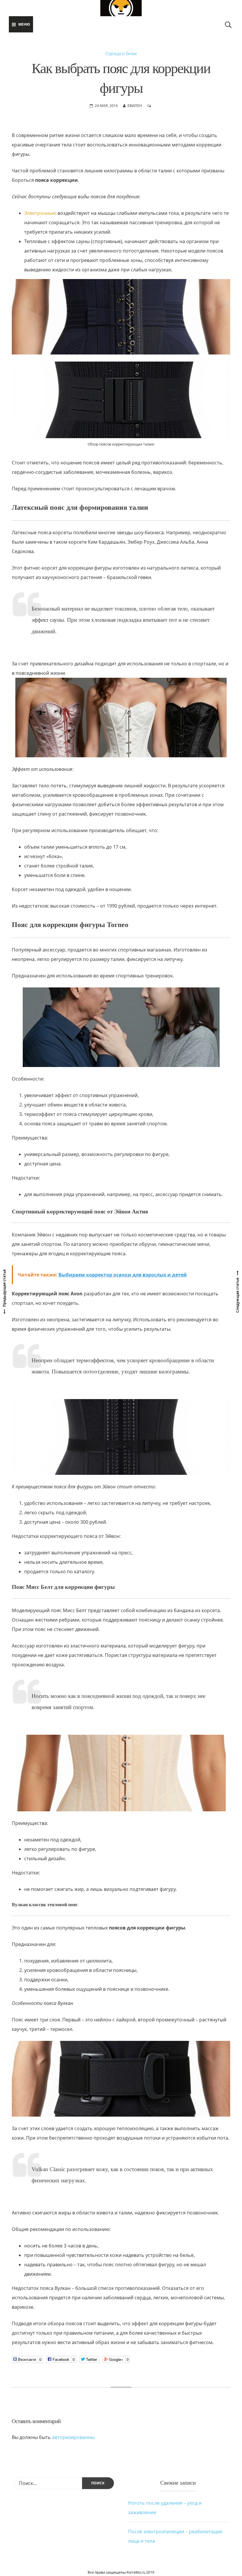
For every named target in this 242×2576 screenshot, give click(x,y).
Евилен (135, 106)
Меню (24, 24)
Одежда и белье (121, 53)
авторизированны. (74, 2437)
